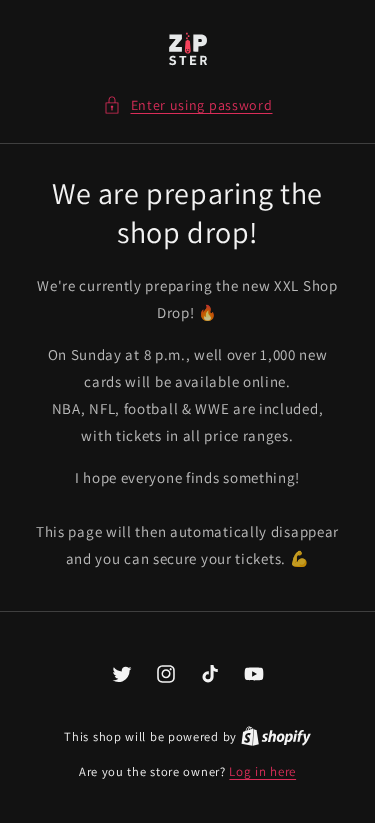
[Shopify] (276, 736)
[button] (188, 105)
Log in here (262, 771)
